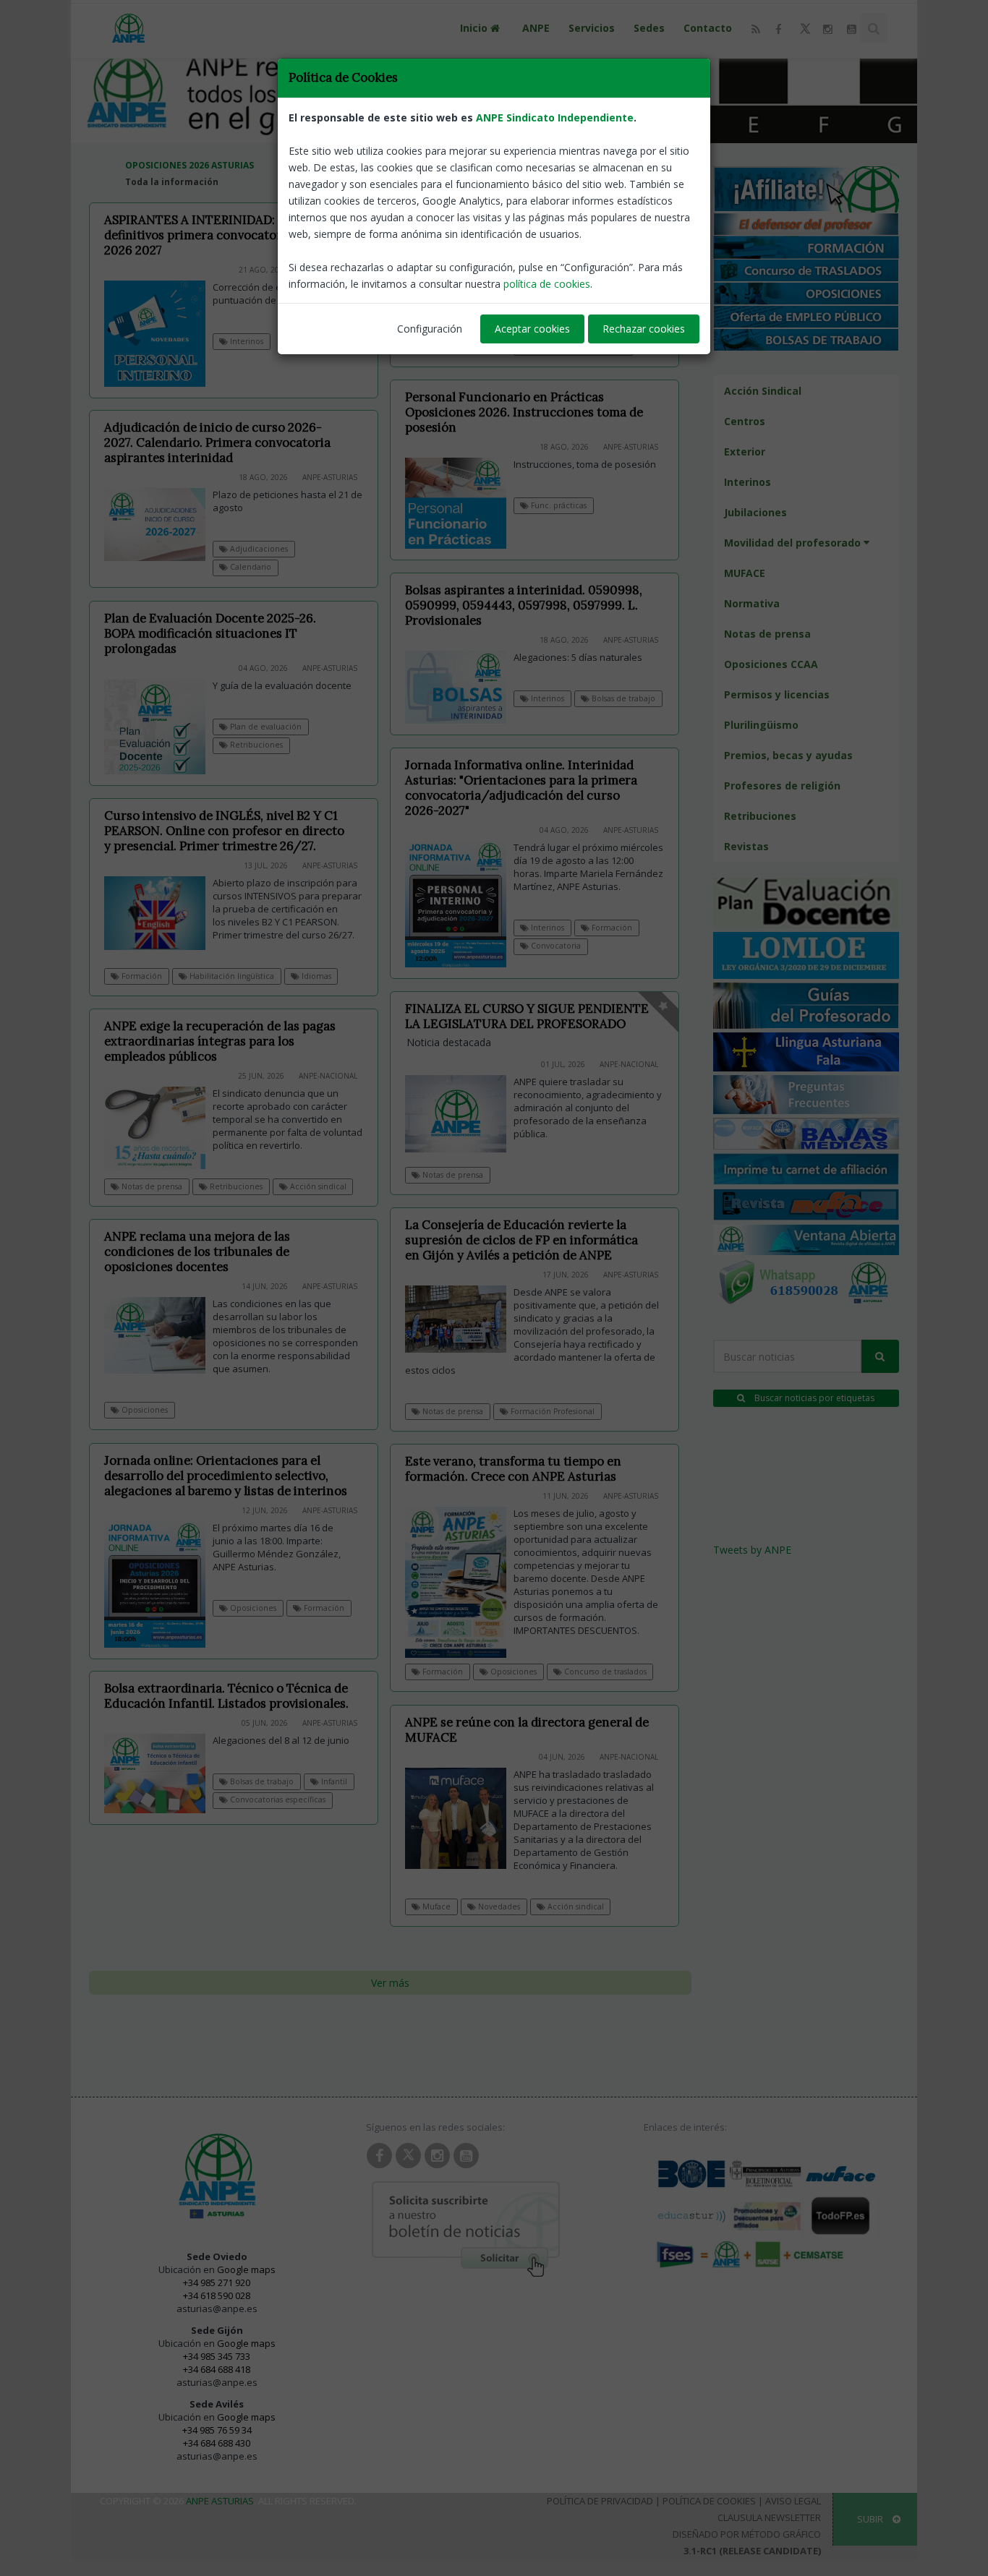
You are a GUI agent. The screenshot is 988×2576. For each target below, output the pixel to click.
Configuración (430, 329)
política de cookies (547, 284)
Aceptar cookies (532, 329)
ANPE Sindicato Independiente (555, 117)
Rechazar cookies (644, 329)
